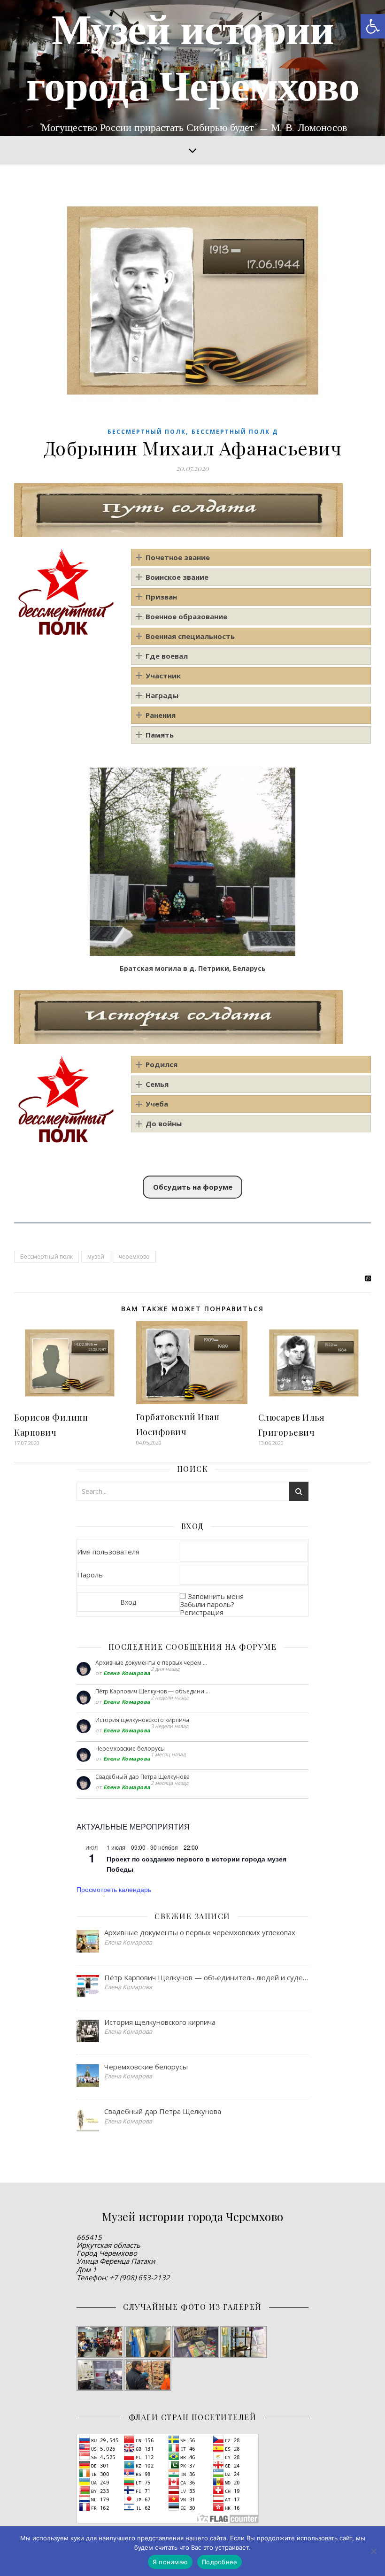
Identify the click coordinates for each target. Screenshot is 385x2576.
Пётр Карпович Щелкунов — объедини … (153, 1691)
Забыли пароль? (207, 1604)
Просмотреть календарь (114, 1889)
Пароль (90, 1575)
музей (96, 1257)
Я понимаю (170, 2562)
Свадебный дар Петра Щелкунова (142, 1777)
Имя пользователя (108, 1552)
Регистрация (202, 1612)
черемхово (134, 1257)
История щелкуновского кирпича (142, 1720)
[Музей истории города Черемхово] (192, 68)
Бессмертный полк (147, 432)
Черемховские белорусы (130, 1749)
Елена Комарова (127, 1673)
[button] (373, 26)
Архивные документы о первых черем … (151, 1663)
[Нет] (373, 2551)
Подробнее (219, 2562)
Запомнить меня (216, 1596)
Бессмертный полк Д (235, 432)
